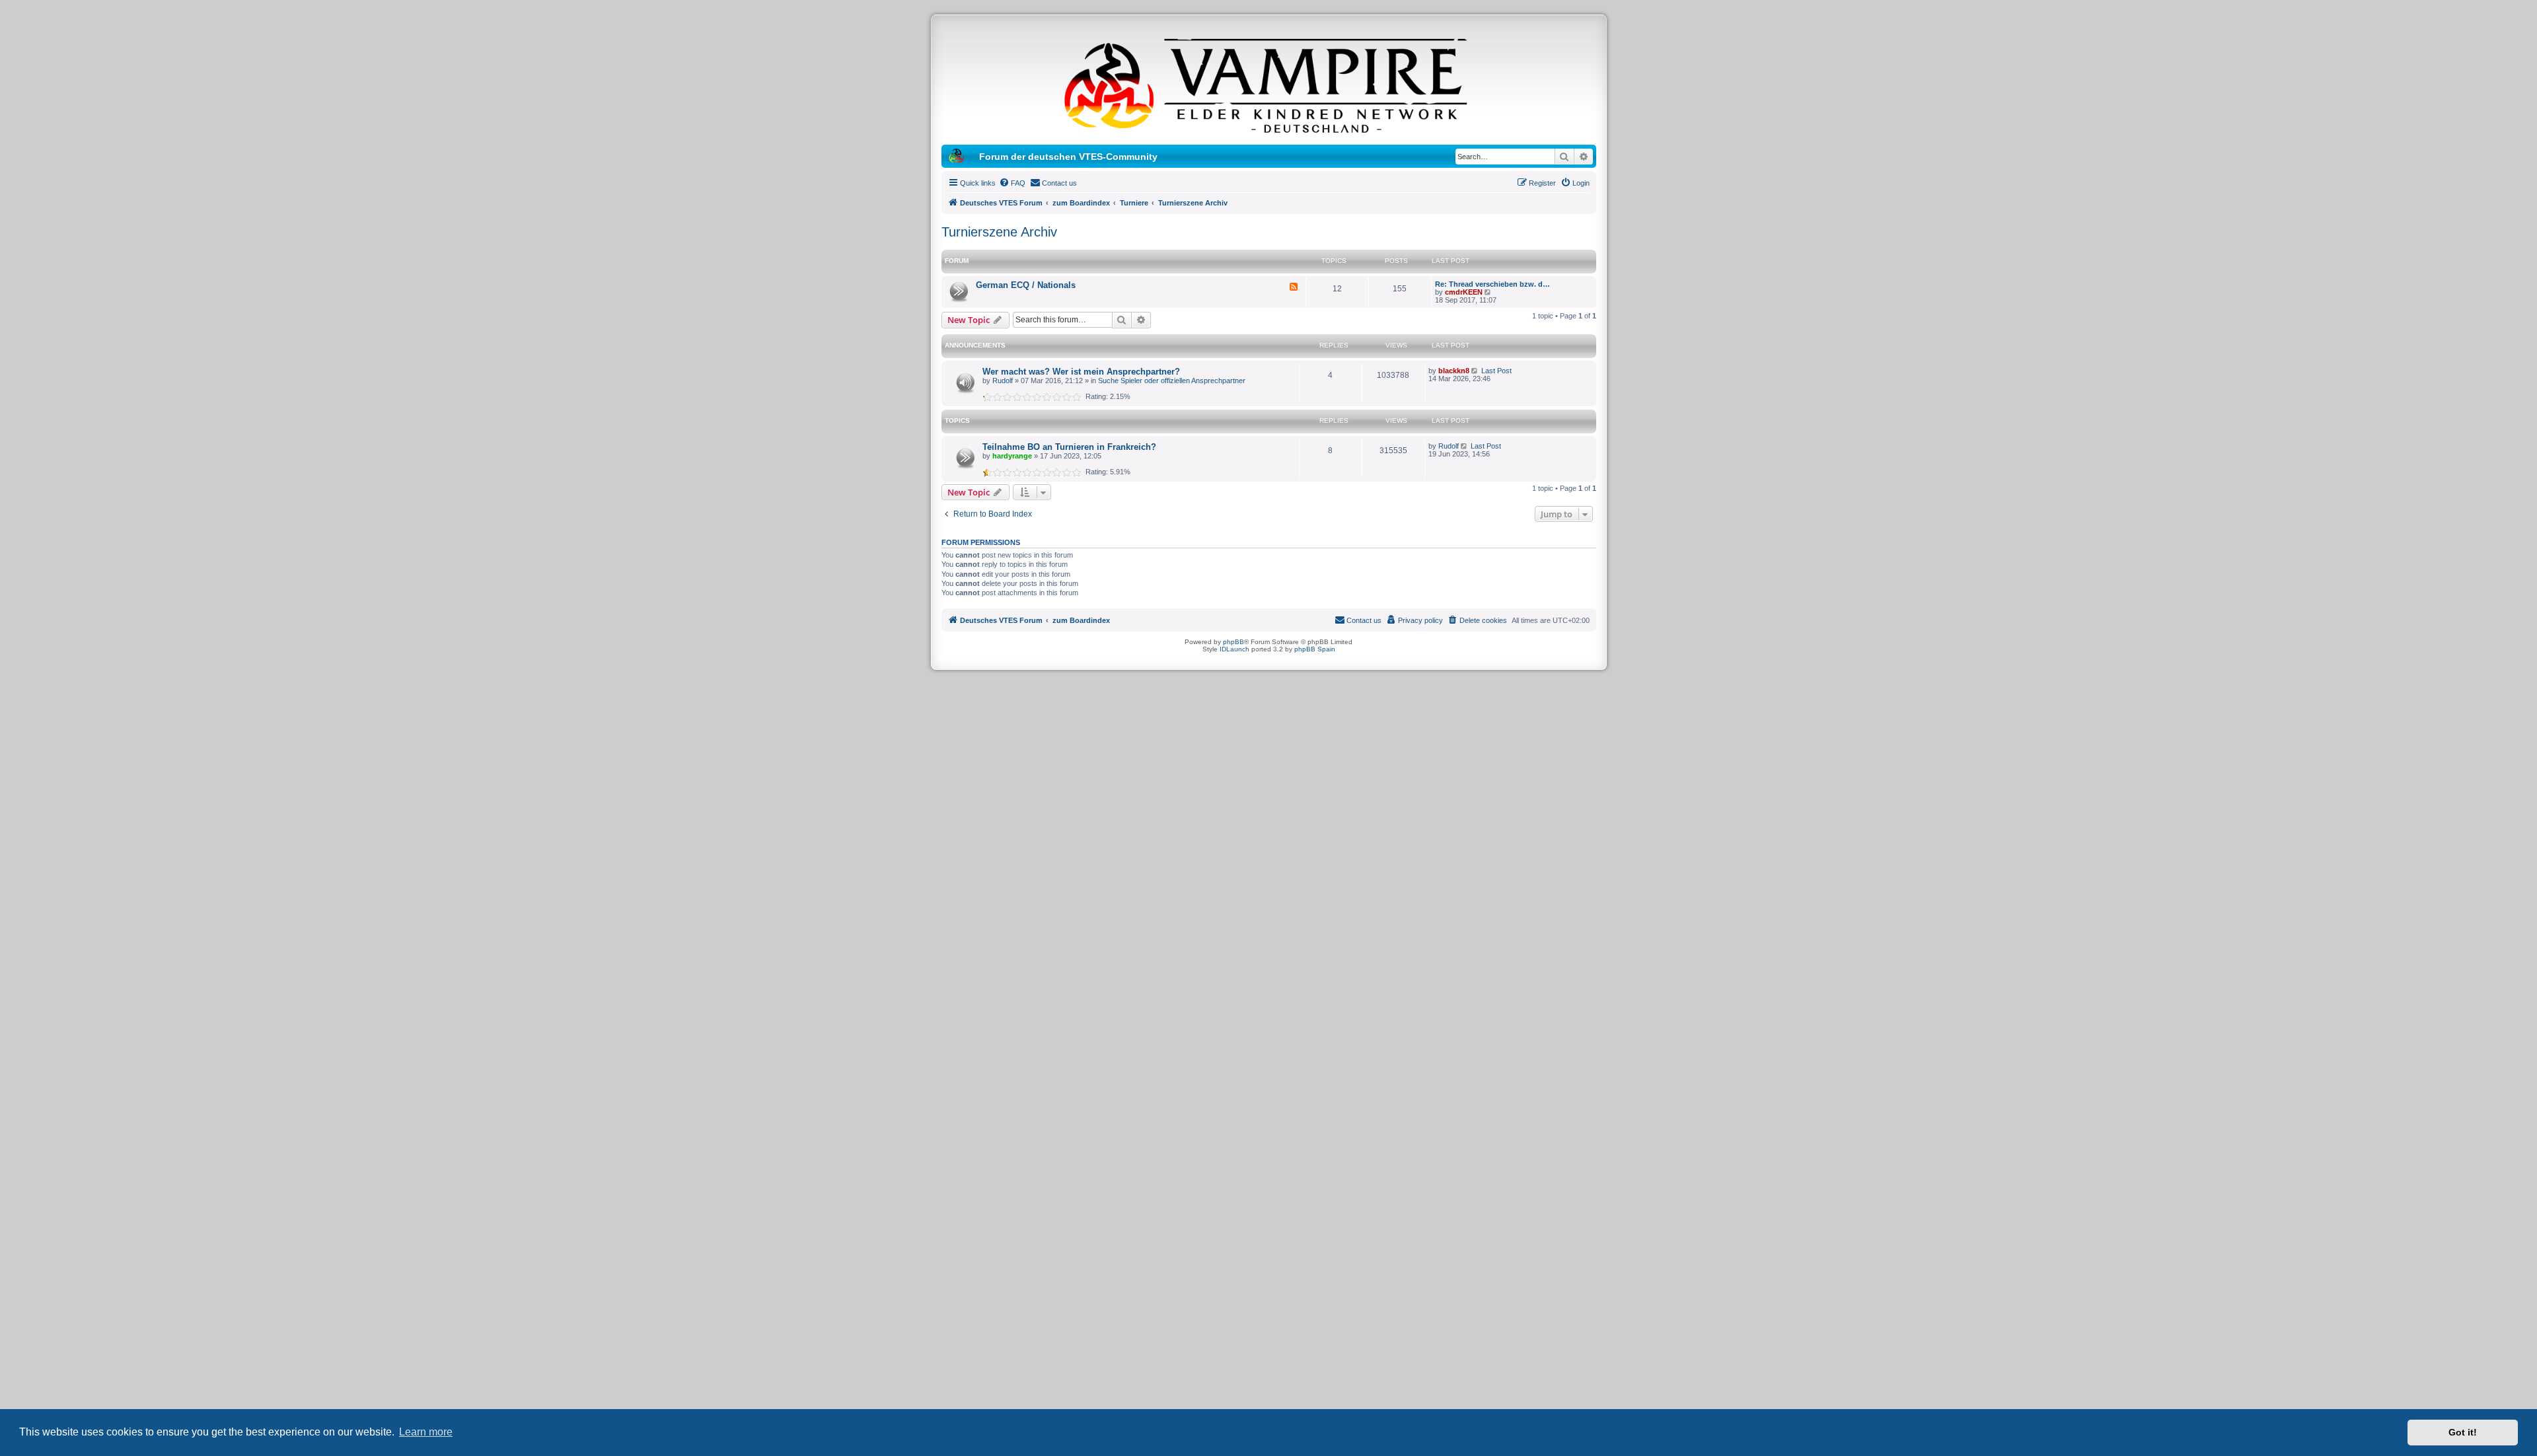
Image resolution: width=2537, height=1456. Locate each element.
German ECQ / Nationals (1026, 285)
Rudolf (1003, 381)
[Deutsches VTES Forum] (1268, 83)
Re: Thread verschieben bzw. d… (1492, 284)
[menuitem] (1012, 183)
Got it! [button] (2463, 1432)
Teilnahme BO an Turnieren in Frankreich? (1069, 447)
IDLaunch (1234, 649)
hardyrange (1012, 456)
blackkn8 (1454, 371)
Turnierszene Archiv (999, 232)
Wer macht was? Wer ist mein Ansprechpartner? (1081, 372)
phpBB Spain (1315, 649)
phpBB (1233, 642)
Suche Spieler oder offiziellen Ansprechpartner (1172, 381)
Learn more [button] (426, 1432)
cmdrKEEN (1464, 292)
